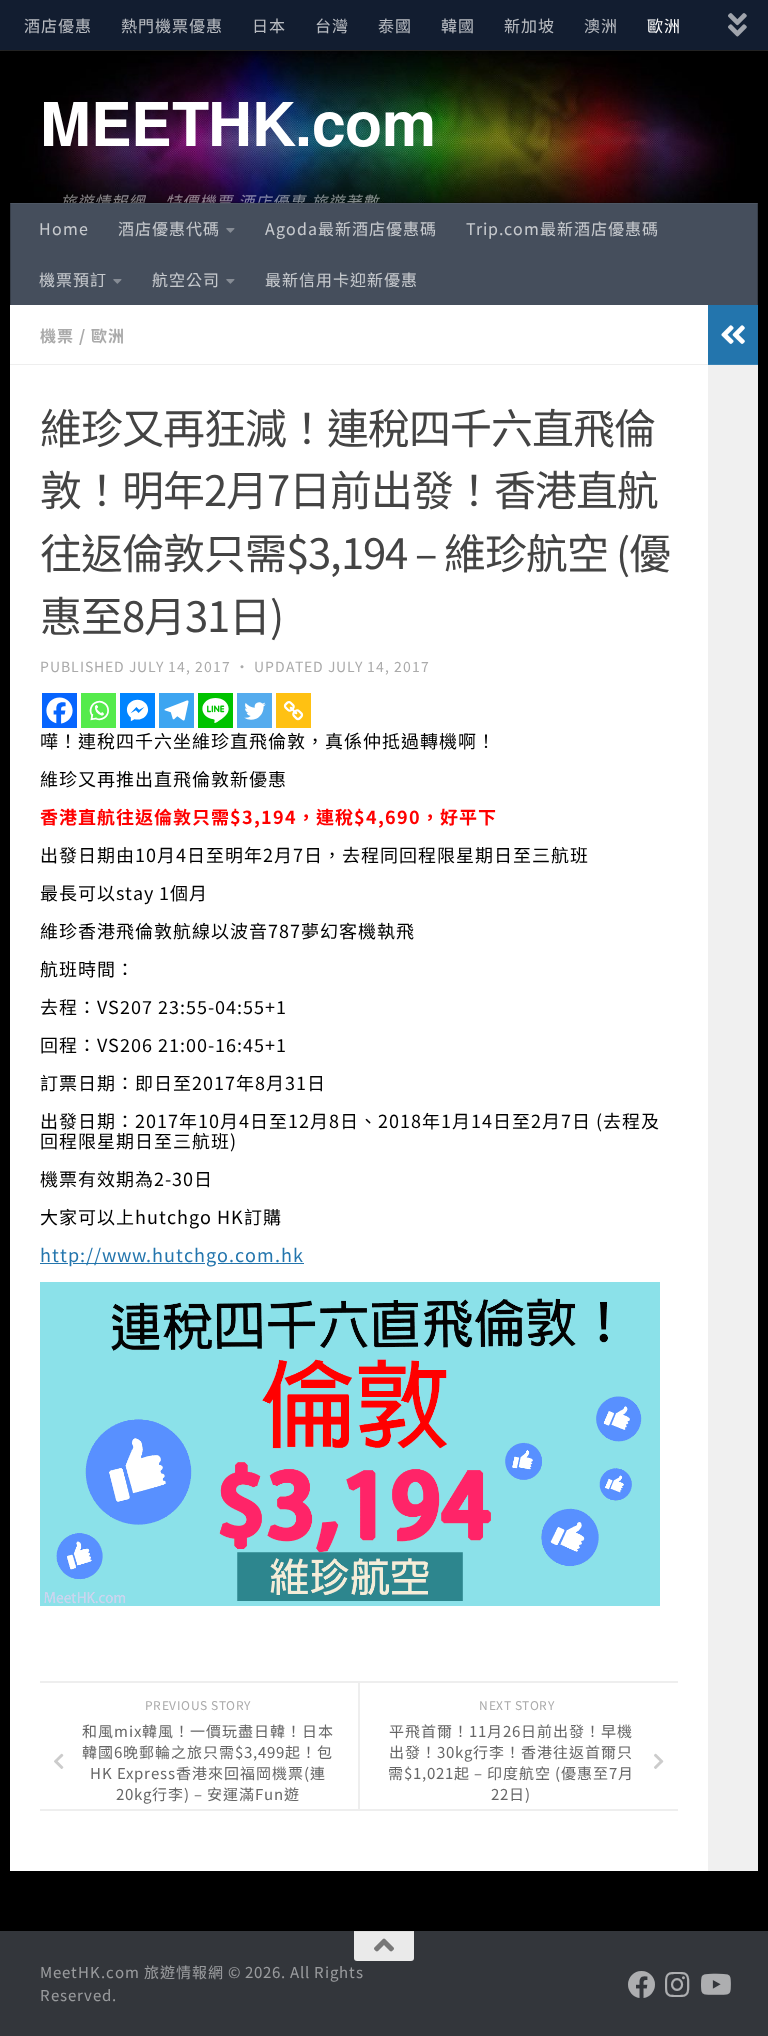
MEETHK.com (237, 121)
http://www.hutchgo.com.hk (172, 1254)
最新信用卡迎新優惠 (341, 279)
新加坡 (529, 25)
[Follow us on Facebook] (642, 1985)
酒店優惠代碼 (169, 228)
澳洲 (601, 25)
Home (64, 228)
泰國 (395, 25)
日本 (269, 25)
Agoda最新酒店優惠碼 (351, 228)
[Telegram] (176, 710)
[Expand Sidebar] (733, 335)
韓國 (458, 25)
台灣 (332, 25)
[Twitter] (254, 710)
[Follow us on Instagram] (678, 1985)
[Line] (215, 710)
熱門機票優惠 (172, 25)
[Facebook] (59, 710)
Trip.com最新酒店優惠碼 (562, 228)
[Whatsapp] (98, 710)
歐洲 (664, 25)
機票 (57, 335)
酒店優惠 (58, 25)
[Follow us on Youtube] (714, 1985)
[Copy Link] (293, 710)
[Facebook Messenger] (137, 710)
